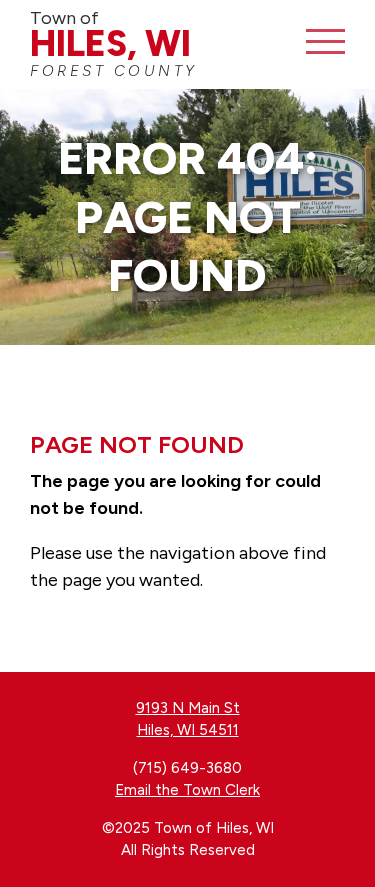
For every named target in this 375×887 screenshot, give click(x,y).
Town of (114, 43)
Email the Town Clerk (187, 790)
